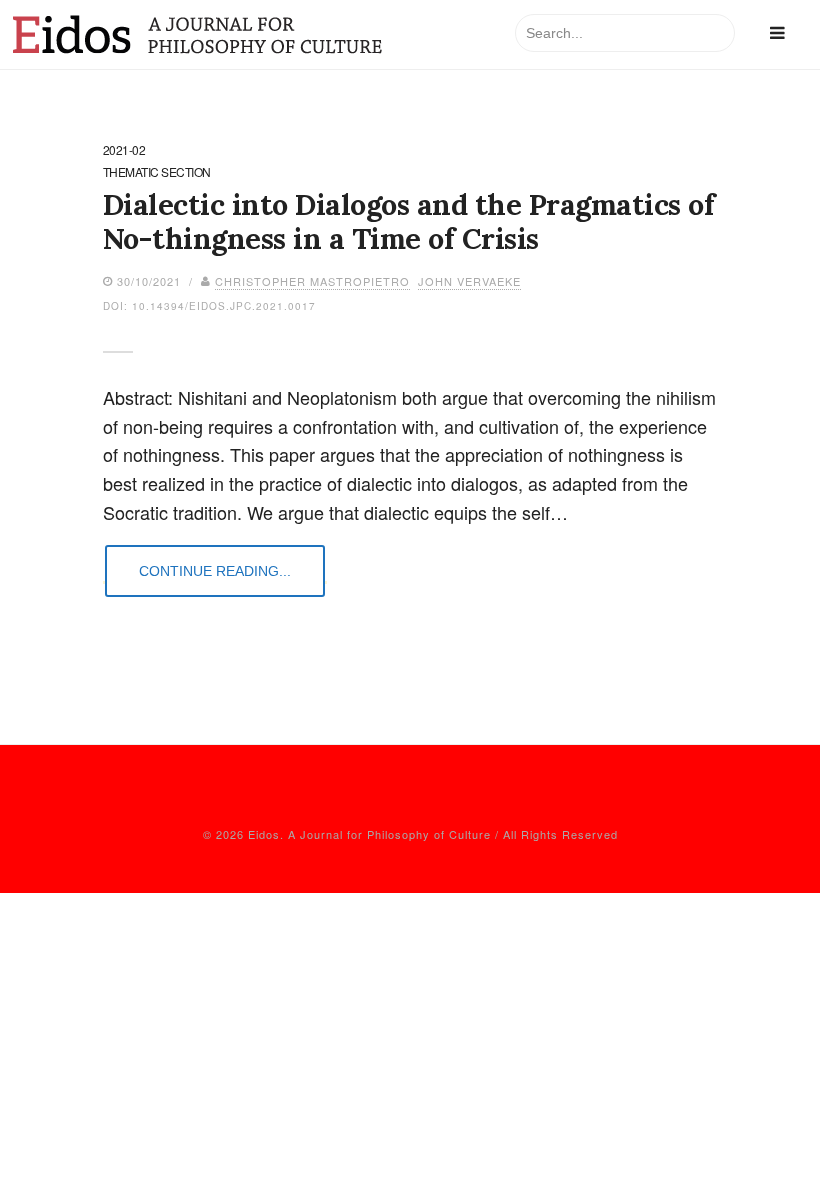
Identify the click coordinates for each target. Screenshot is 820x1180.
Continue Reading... (215, 571)
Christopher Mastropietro (312, 281)
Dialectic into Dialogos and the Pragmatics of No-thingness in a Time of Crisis (409, 222)
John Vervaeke (469, 281)
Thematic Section (157, 173)
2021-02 (124, 151)
